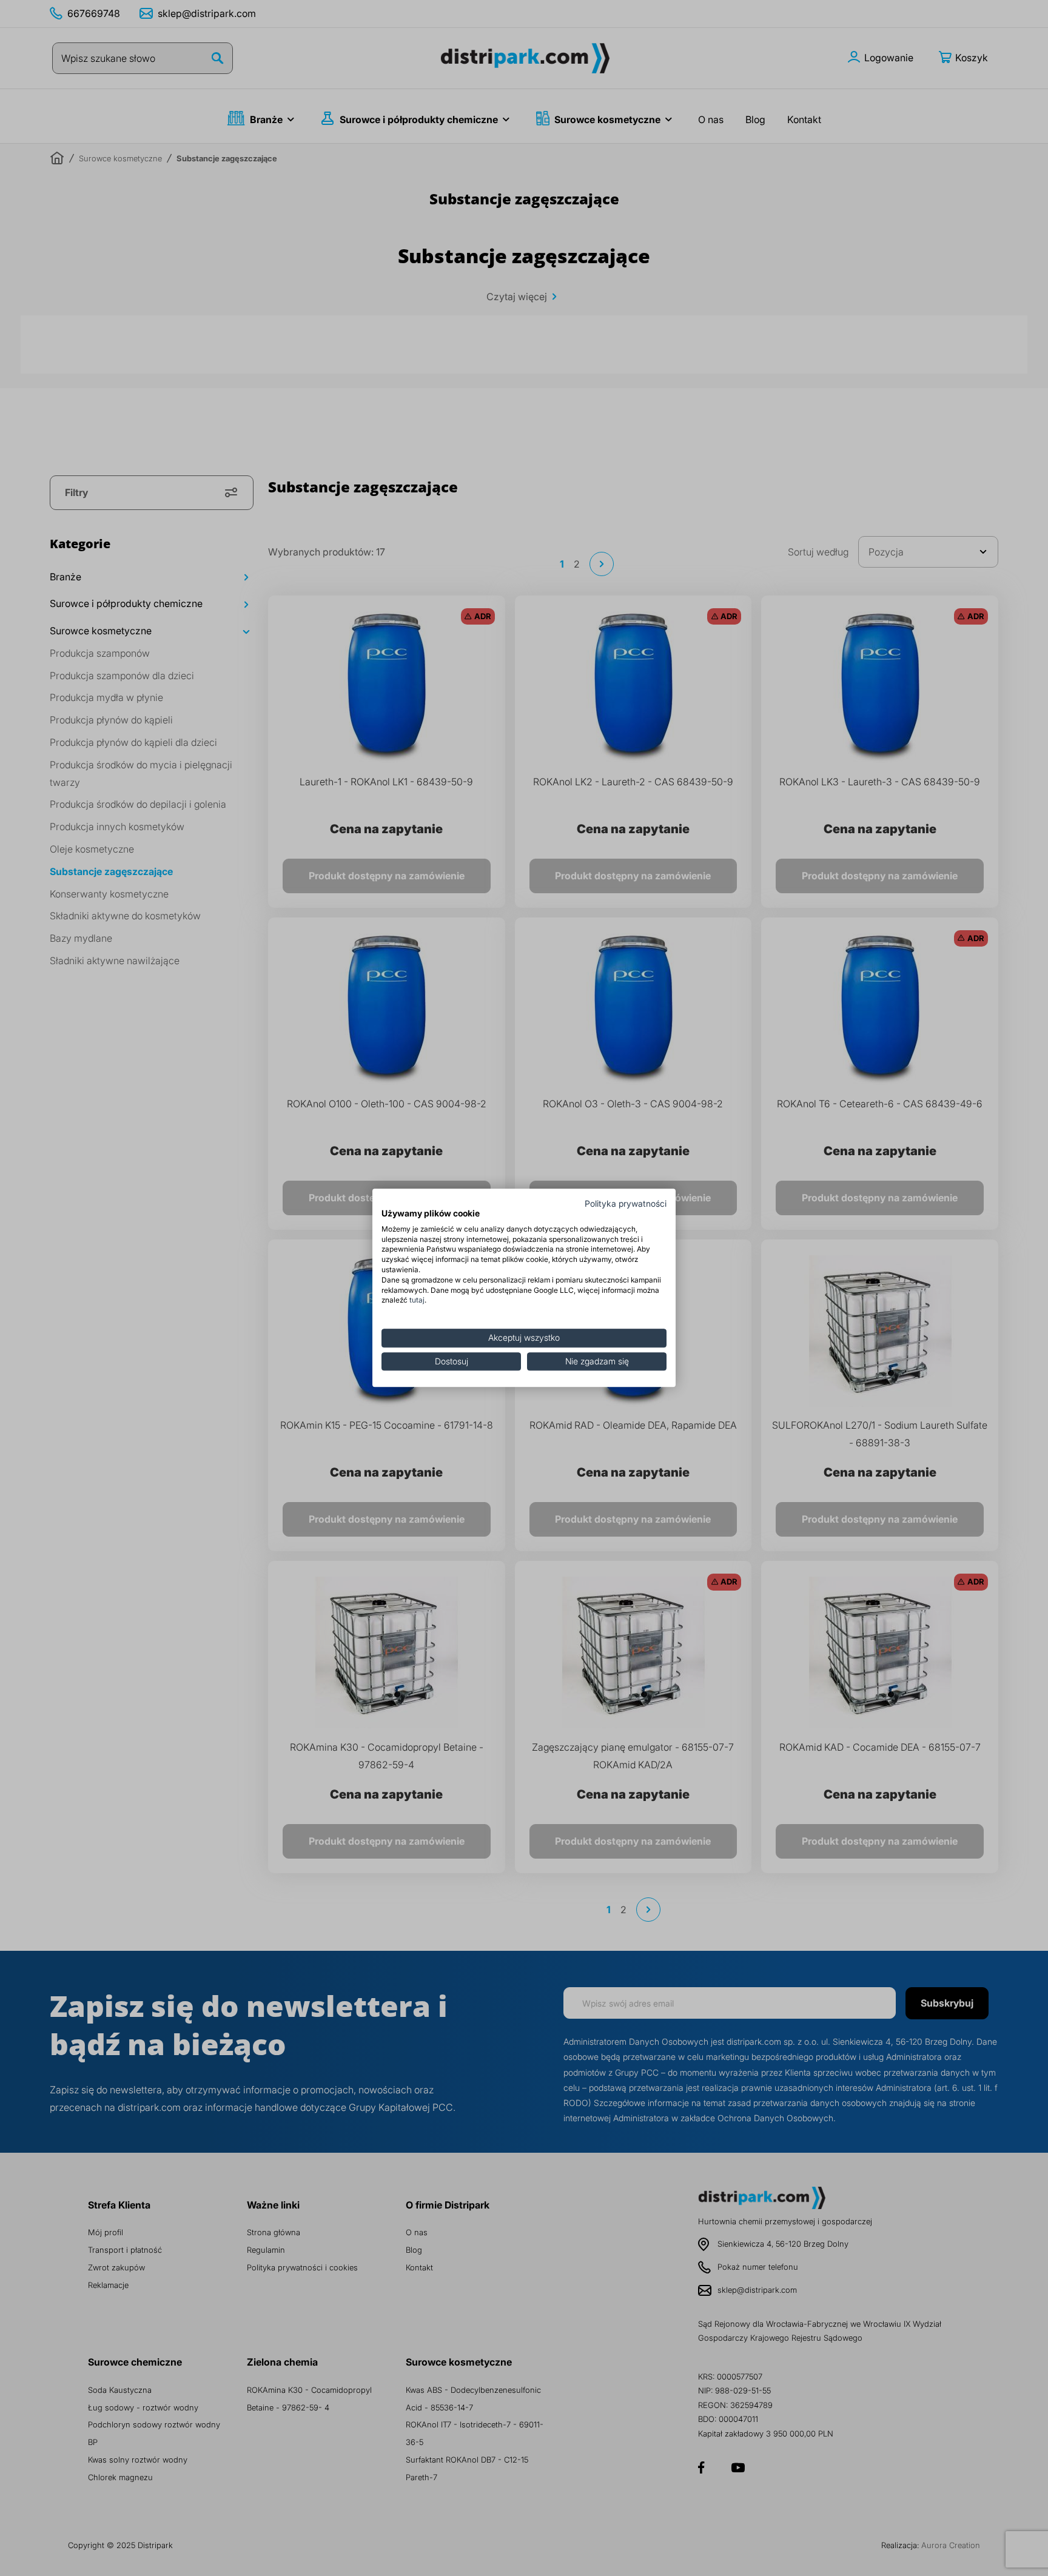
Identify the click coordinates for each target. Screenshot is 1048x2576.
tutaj (417, 1300)
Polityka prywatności (626, 1204)
